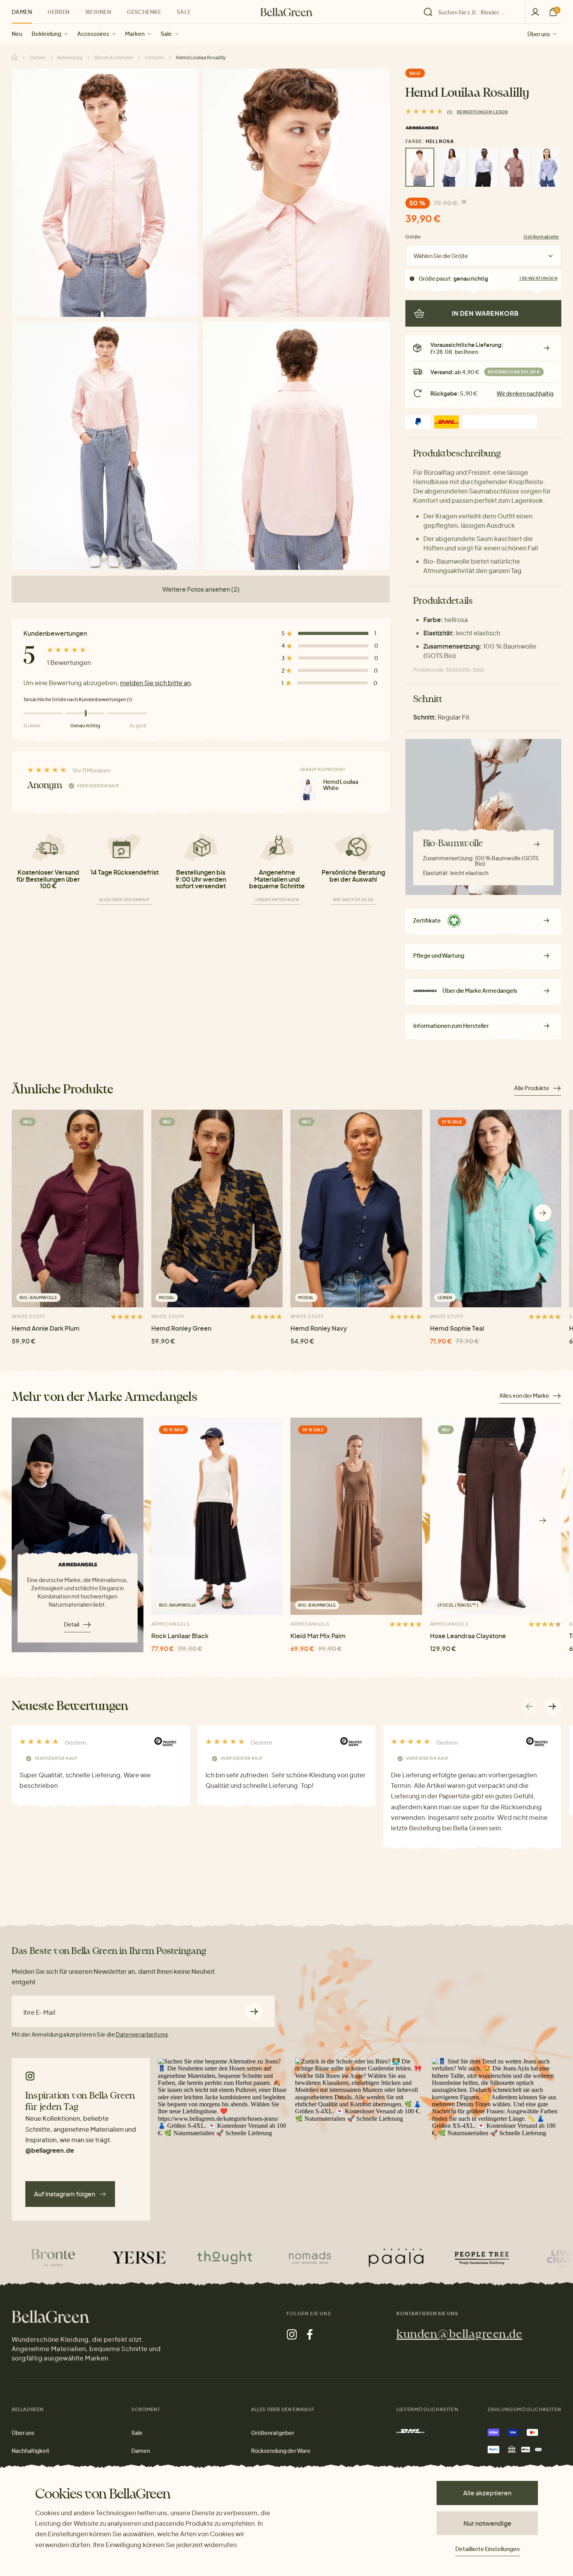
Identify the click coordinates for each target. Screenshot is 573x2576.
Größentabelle (541, 237)
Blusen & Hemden (114, 57)
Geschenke (144, 12)
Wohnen (98, 12)
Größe (413, 237)
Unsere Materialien (277, 900)
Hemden (155, 57)
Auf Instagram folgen (65, 2194)
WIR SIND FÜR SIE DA (353, 900)
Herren (59, 12)
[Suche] (472, 12)
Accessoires (93, 34)
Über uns (539, 34)
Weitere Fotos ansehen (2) (201, 589)
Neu (17, 34)
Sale (166, 34)
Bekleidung (46, 34)
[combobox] (477, 12)
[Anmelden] (535, 12)
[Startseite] (286, 12)
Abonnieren (254, 2011)
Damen (22, 12)
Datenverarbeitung (142, 2034)
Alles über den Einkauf (125, 900)
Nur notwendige (487, 2523)
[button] (543, 1213)
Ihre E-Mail (39, 2012)
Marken (135, 34)
